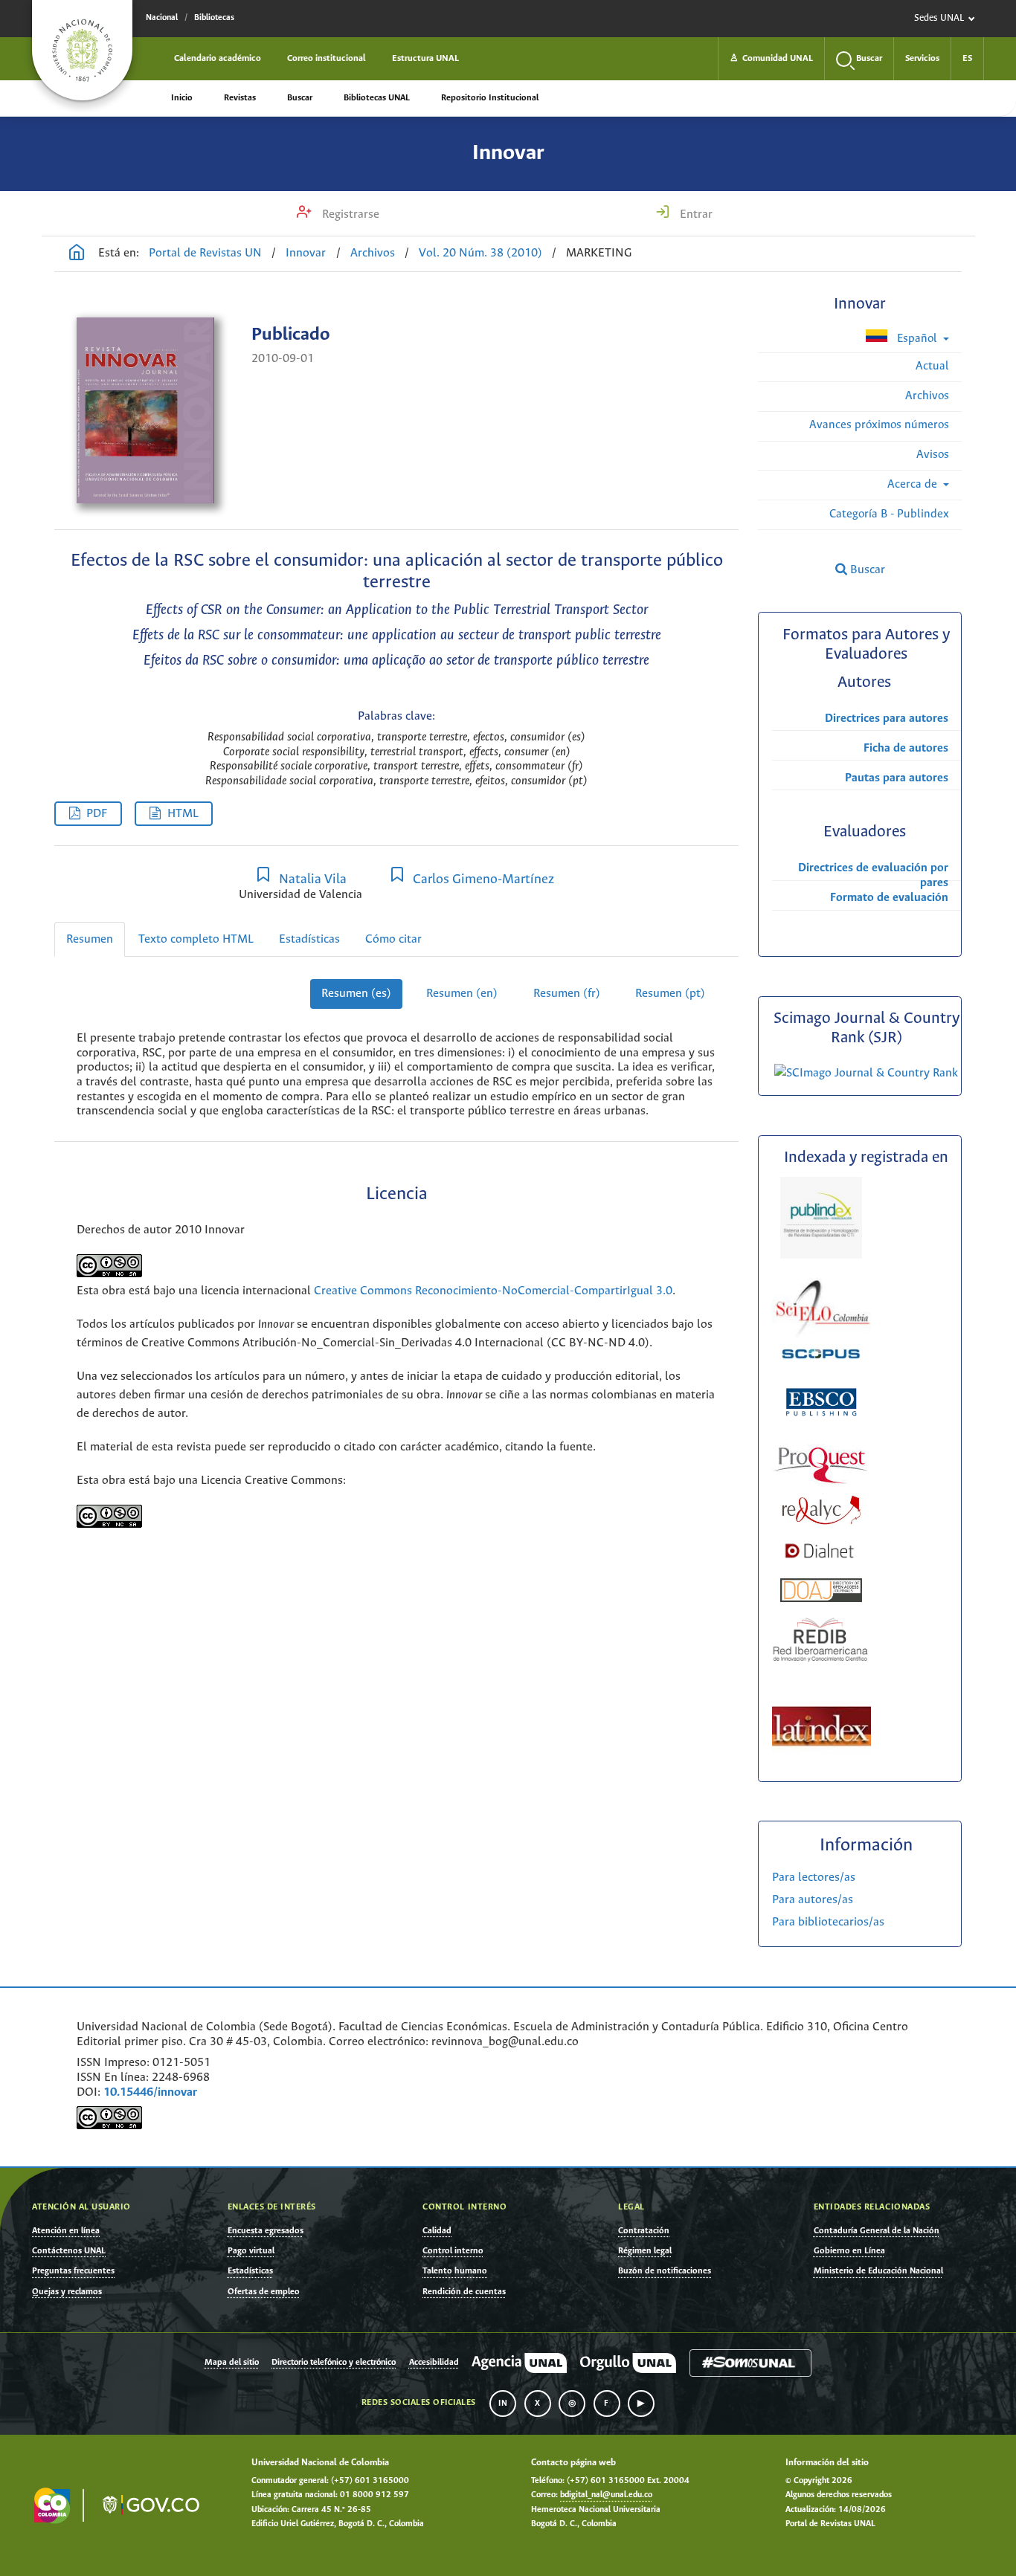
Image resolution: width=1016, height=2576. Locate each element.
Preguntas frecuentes (73, 2271)
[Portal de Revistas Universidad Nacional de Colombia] (77, 254)
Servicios (922, 58)
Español (917, 339)
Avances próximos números (879, 425)
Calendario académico (218, 58)
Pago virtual (251, 2251)
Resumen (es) (356, 994)
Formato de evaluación (889, 898)
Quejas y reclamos (67, 2292)
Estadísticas (309, 939)
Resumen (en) (462, 994)
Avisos (933, 455)
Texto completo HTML (196, 939)
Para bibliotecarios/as (828, 1922)
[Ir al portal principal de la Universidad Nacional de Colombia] (82, 50)
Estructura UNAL (425, 58)
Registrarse (349, 214)
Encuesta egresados (266, 2231)
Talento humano (455, 2271)
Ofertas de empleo (264, 2292)
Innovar (508, 153)
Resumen (90, 939)
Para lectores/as (814, 1878)
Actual (932, 366)
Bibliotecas (214, 18)
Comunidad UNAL (771, 58)
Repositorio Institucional (490, 98)
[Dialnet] (820, 1569)
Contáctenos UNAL (69, 2251)
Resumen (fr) (567, 994)
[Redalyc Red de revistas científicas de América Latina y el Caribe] (821, 1521)
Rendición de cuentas (464, 2292)
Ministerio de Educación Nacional (878, 2271)
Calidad (437, 2231)
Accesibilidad (434, 2363)
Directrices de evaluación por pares (873, 875)
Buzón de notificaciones (665, 2271)
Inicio (182, 98)
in (503, 2404)
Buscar (300, 98)
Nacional (162, 18)
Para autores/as (813, 1900)
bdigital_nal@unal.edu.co (606, 2495)
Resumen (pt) (670, 994)
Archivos (373, 253)
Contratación (644, 2231)
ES (967, 58)
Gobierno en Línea (849, 2251)
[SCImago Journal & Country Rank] (866, 1073)
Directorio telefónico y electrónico (334, 2363)
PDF (97, 814)
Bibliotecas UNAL (377, 98)
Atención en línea (66, 2231)
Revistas (240, 98)
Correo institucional (327, 58)
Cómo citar (393, 939)
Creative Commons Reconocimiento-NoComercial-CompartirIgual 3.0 (493, 1291)
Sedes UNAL (939, 18)
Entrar (695, 214)
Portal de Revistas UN (205, 253)
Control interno (453, 2251)
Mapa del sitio (232, 2363)
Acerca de (914, 484)
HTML (183, 814)
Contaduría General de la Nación (877, 2231)
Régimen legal (645, 2251)
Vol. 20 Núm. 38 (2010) (480, 253)
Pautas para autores (897, 778)
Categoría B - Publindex (889, 514)
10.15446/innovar (150, 2092)
